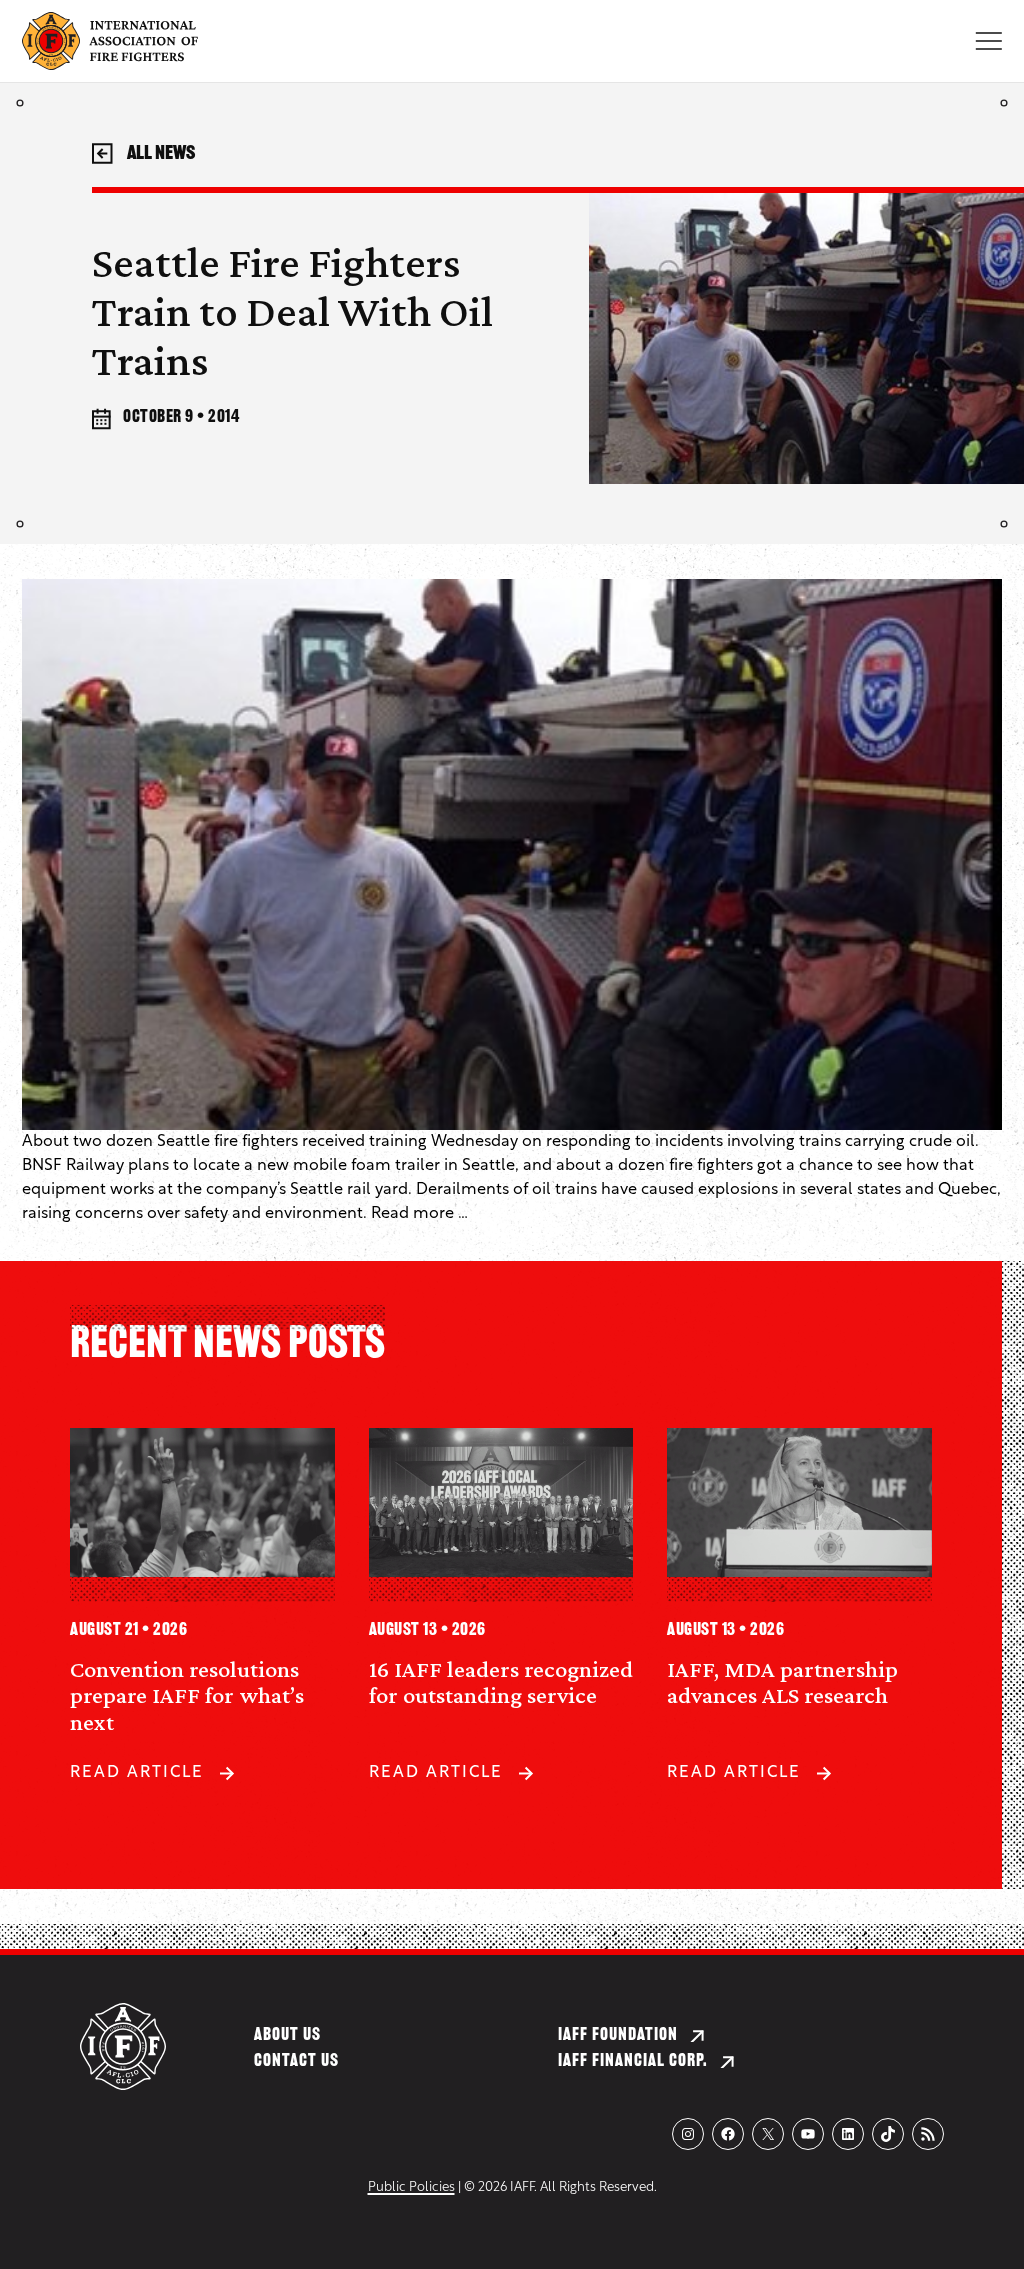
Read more (412, 1214)
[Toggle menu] (988, 41)
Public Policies (411, 2187)
